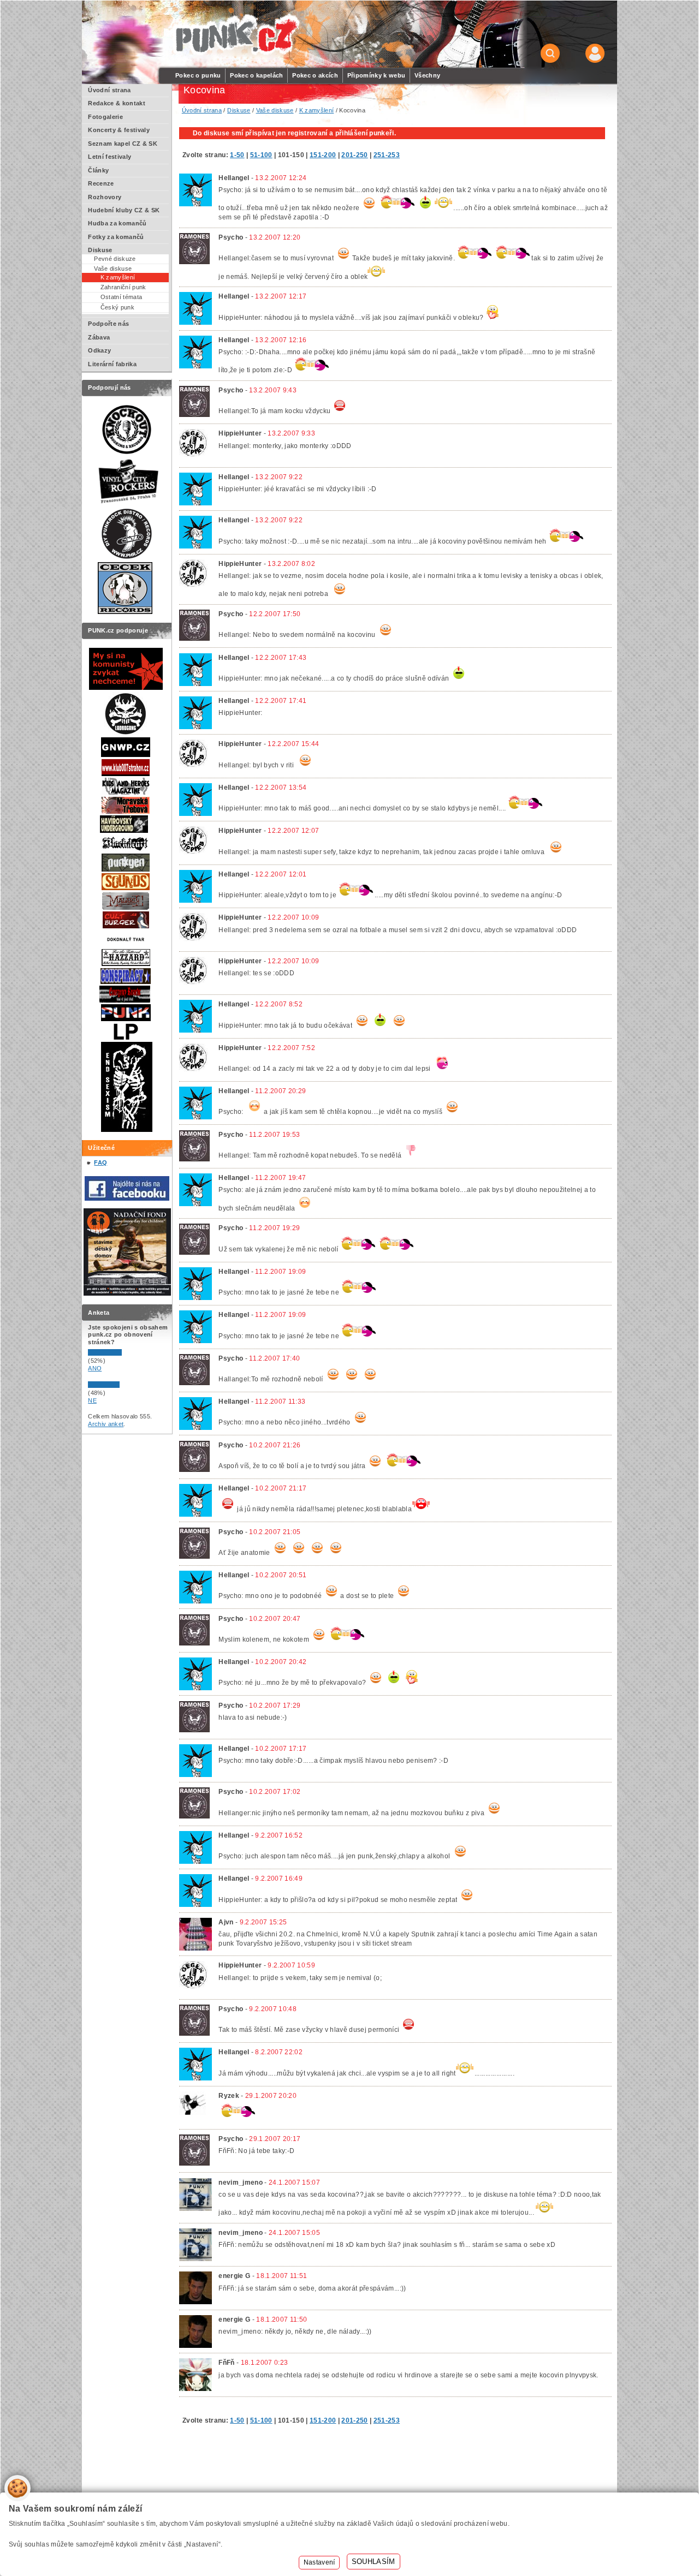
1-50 (237, 155)
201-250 (354, 155)
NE (92, 1400)
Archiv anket (106, 1424)
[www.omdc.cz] (127, 1293)
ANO (95, 1368)
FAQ (100, 1162)
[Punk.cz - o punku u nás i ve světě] (236, 35)
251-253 (387, 155)
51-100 (261, 155)
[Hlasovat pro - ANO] (121, 1353)
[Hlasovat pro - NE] (121, 1386)
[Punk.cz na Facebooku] (127, 1198)
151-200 (323, 155)
